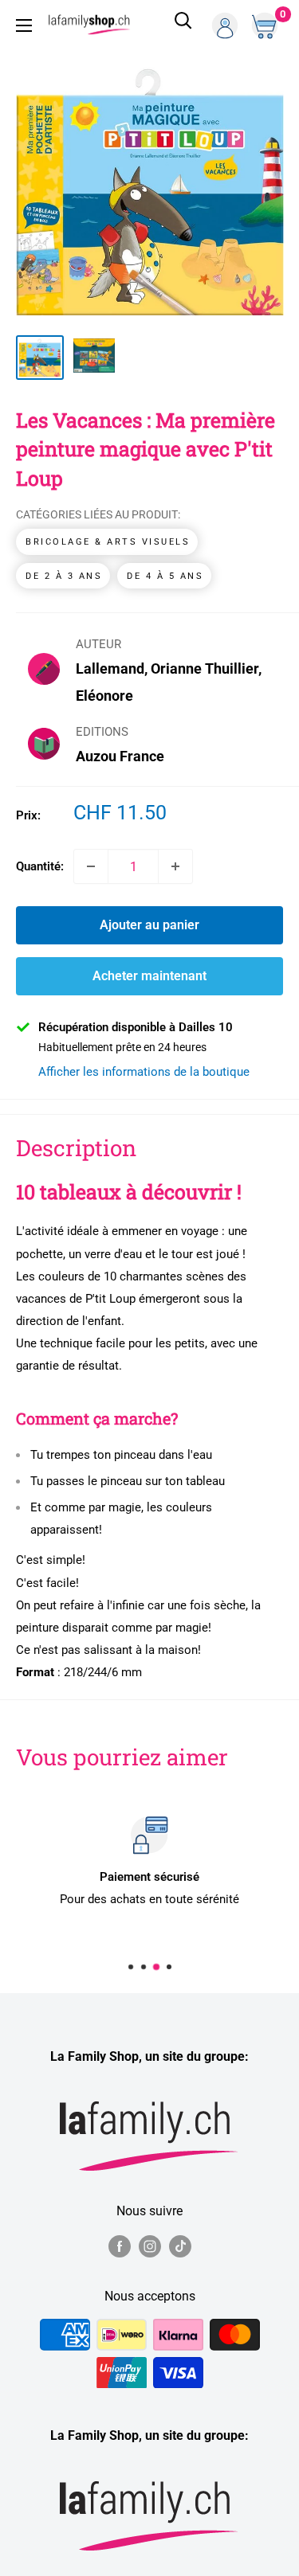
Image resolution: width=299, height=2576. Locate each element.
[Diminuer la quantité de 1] (91, 866)
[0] (266, 25)
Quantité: (40, 866)
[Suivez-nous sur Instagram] (150, 2246)
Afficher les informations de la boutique (144, 1072)
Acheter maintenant (149, 976)
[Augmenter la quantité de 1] (175, 866)
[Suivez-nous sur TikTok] (180, 2246)
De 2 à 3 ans (64, 576)
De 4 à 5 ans (165, 576)
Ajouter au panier (149, 925)
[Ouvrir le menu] (24, 25)
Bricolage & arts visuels (108, 542)
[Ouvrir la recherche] (183, 25)
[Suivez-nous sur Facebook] (120, 2246)
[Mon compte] (225, 25)
